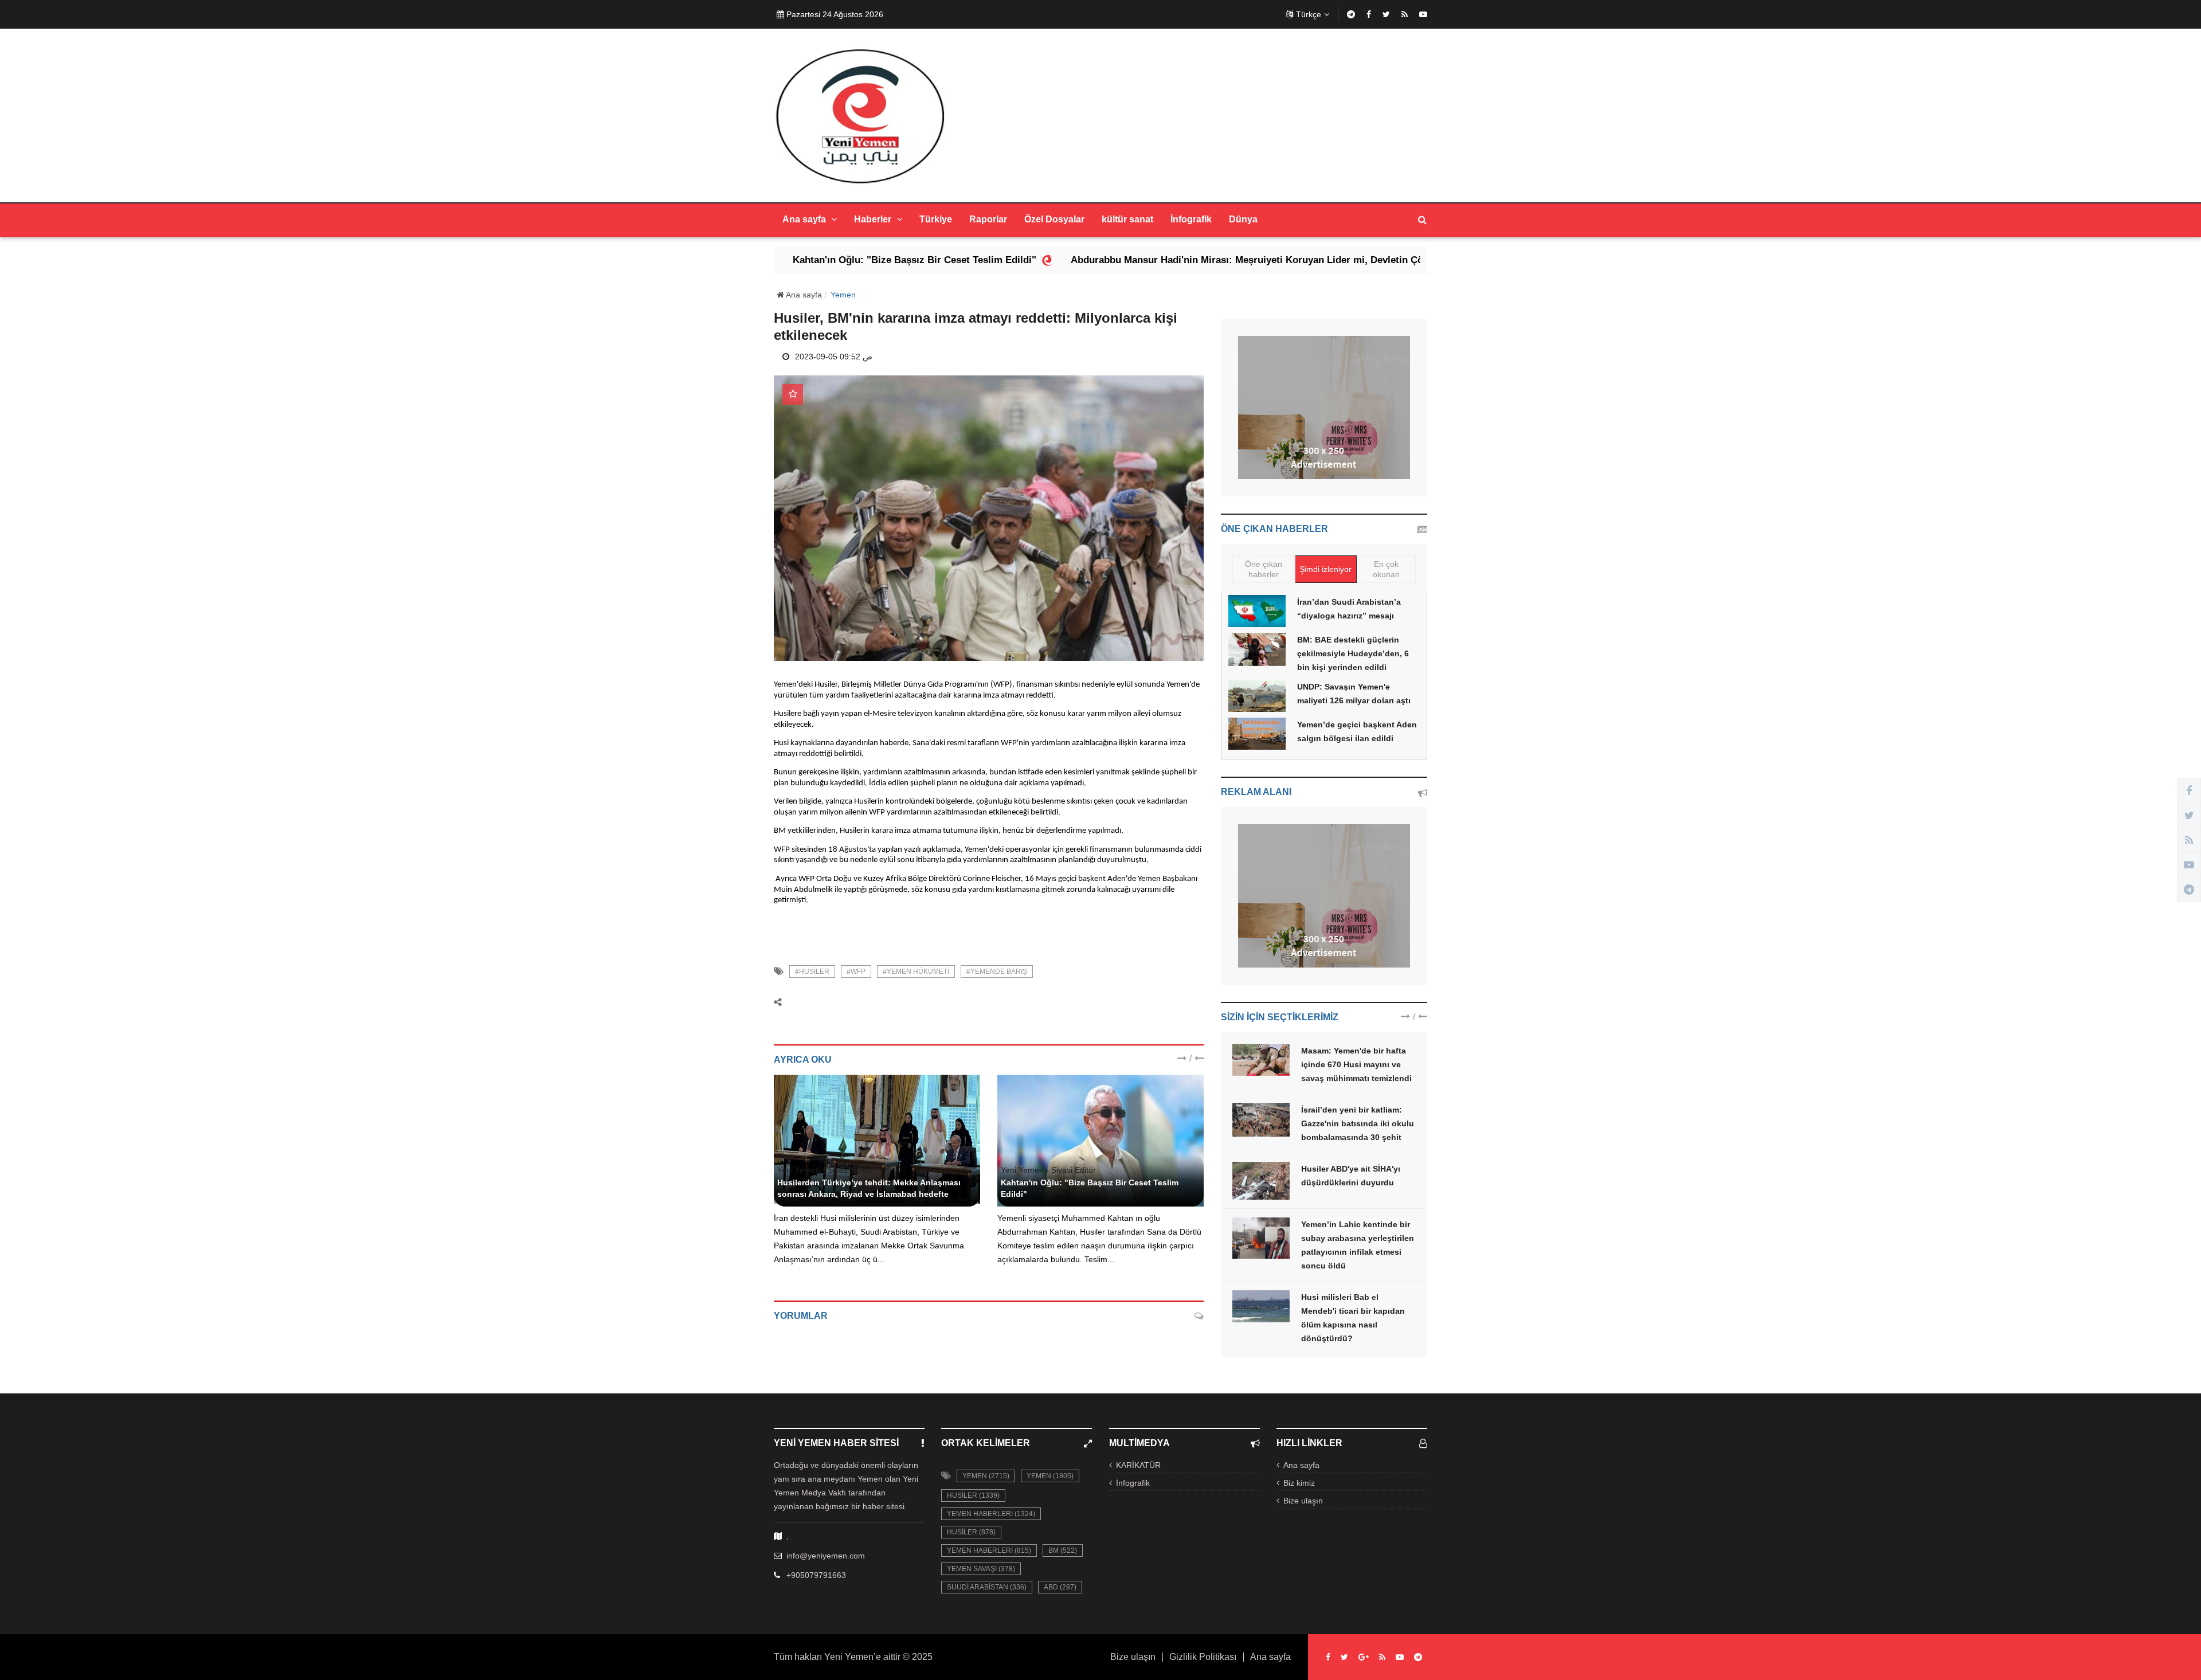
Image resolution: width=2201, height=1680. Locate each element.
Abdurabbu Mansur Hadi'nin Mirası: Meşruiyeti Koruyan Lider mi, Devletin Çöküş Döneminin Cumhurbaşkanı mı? (1194, 260)
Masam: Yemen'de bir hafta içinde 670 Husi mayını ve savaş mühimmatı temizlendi (1356, 1064)
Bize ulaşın (1303, 1501)
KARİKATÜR (1138, 1465)
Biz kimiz (1299, 1483)
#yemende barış (997, 972)
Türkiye (936, 219)
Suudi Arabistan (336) (987, 1587)
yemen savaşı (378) (981, 1569)
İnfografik (1191, 219)
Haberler (874, 219)
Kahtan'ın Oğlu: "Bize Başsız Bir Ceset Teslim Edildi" (780, 260)
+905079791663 (816, 1575)
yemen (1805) (1050, 1476)
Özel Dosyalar (1054, 219)
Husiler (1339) (973, 1495)
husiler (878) (971, 1532)
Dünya (1243, 219)
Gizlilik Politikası (1203, 1657)
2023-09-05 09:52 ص (834, 357)
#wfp (856, 972)
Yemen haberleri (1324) (991, 1514)
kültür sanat (1127, 219)
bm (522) (1063, 1550)
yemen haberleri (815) (989, 1550)
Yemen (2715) (986, 1476)
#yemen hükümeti (916, 972)
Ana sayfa (805, 219)
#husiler (812, 972)
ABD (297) (1060, 1587)
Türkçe (1309, 14)
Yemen (843, 295)
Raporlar (988, 219)
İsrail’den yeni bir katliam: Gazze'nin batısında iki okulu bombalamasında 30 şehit (1358, 1123)
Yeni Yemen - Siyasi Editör (825, 1170)
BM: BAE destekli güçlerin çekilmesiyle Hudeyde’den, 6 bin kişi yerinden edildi (1353, 653)
